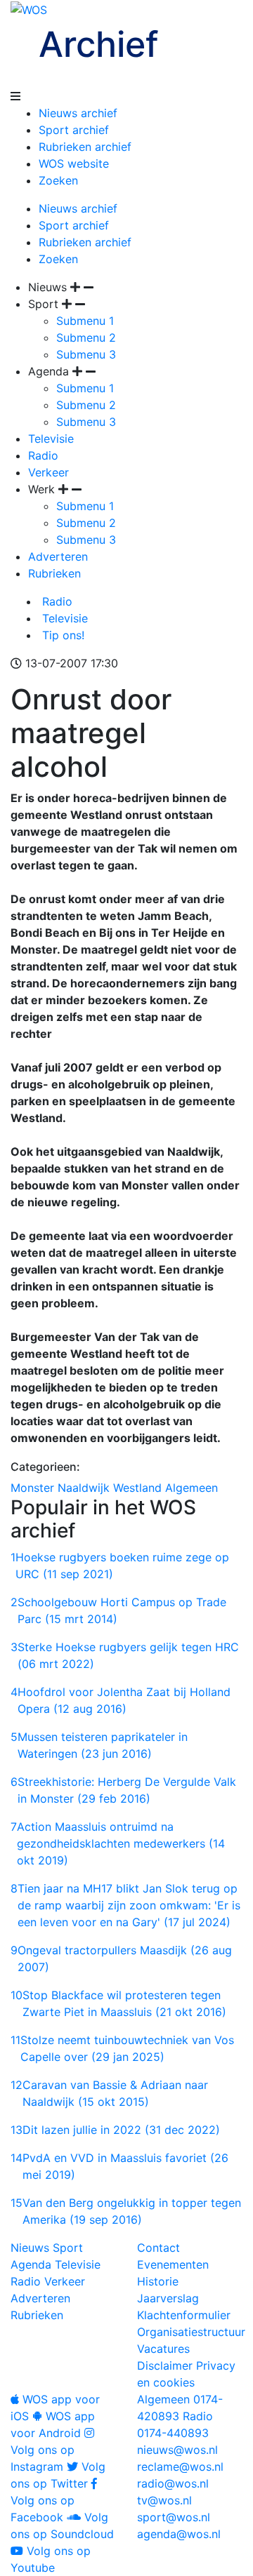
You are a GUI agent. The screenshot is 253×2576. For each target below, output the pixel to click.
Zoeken (58, 180)
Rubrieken (54, 573)
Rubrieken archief (85, 147)
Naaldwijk (84, 1488)
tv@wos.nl (164, 2500)
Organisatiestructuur (191, 2332)
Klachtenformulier (184, 2315)
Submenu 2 (86, 338)
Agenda (31, 2264)
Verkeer (48, 472)
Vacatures (163, 2349)
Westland (137, 1488)
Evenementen (173, 2264)
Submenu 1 (85, 321)
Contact (158, 2248)
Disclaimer (165, 2365)
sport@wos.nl (174, 2517)
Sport (68, 2248)
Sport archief (74, 130)
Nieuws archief (78, 113)
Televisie (51, 439)
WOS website (74, 163)
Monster (32, 1488)
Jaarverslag (168, 2298)
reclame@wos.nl (180, 2467)
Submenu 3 (86, 354)
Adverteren (58, 556)
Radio (43, 455)
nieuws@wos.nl (177, 2450)
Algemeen (192, 1488)
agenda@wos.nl (179, 2534)
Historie (158, 2281)
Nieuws (30, 2248)
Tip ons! (61, 635)
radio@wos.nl (173, 2483)
